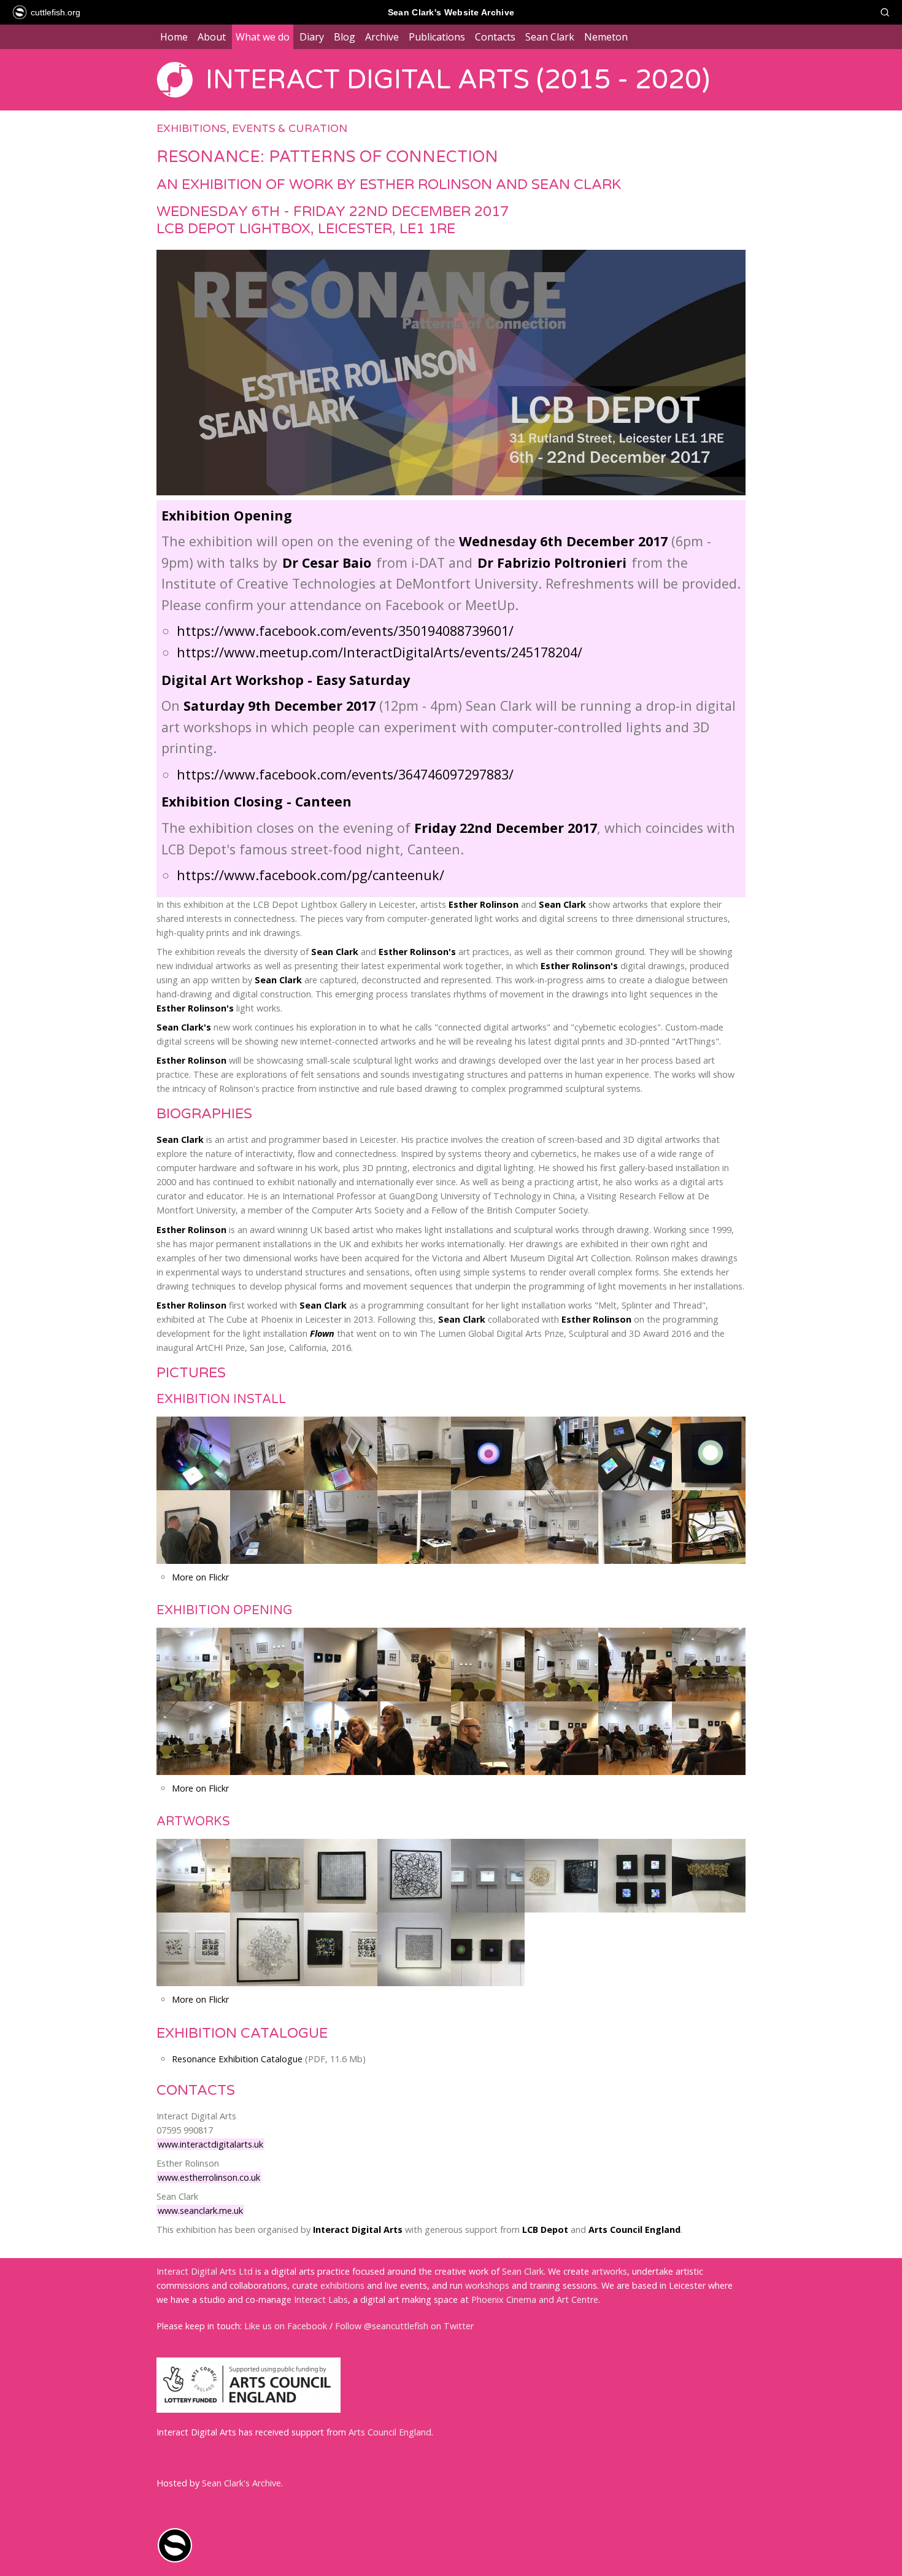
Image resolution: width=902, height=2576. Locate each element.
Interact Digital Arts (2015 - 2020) (458, 80)
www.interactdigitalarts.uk (210, 2144)
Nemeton (606, 37)
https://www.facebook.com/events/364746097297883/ (345, 774)
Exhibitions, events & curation (252, 129)
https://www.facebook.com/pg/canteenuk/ (310, 875)
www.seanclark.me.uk (200, 2210)
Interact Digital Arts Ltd (205, 2271)
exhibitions (342, 2285)
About (212, 37)
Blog (345, 37)
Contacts (495, 37)
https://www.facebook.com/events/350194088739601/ (345, 631)
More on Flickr (200, 1577)
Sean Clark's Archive (241, 2483)
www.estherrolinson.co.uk (209, 2177)
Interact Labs (321, 2299)
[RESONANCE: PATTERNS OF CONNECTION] (451, 497)
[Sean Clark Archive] (175, 2560)
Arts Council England (390, 2432)
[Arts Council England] (249, 2409)
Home (174, 37)
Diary (312, 37)
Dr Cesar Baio (327, 563)
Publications (437, 37)
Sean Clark (550, 37)
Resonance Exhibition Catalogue (237, 2059)
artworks (609, 2271)
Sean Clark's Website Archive (451, 12)
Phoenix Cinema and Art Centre (535, 2299)
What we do (263, 37)
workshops (487, 2285)
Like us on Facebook (286, 2326)
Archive (382, 37)
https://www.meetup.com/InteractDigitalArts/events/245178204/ (380, 652)
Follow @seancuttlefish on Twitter (404, 2326)
